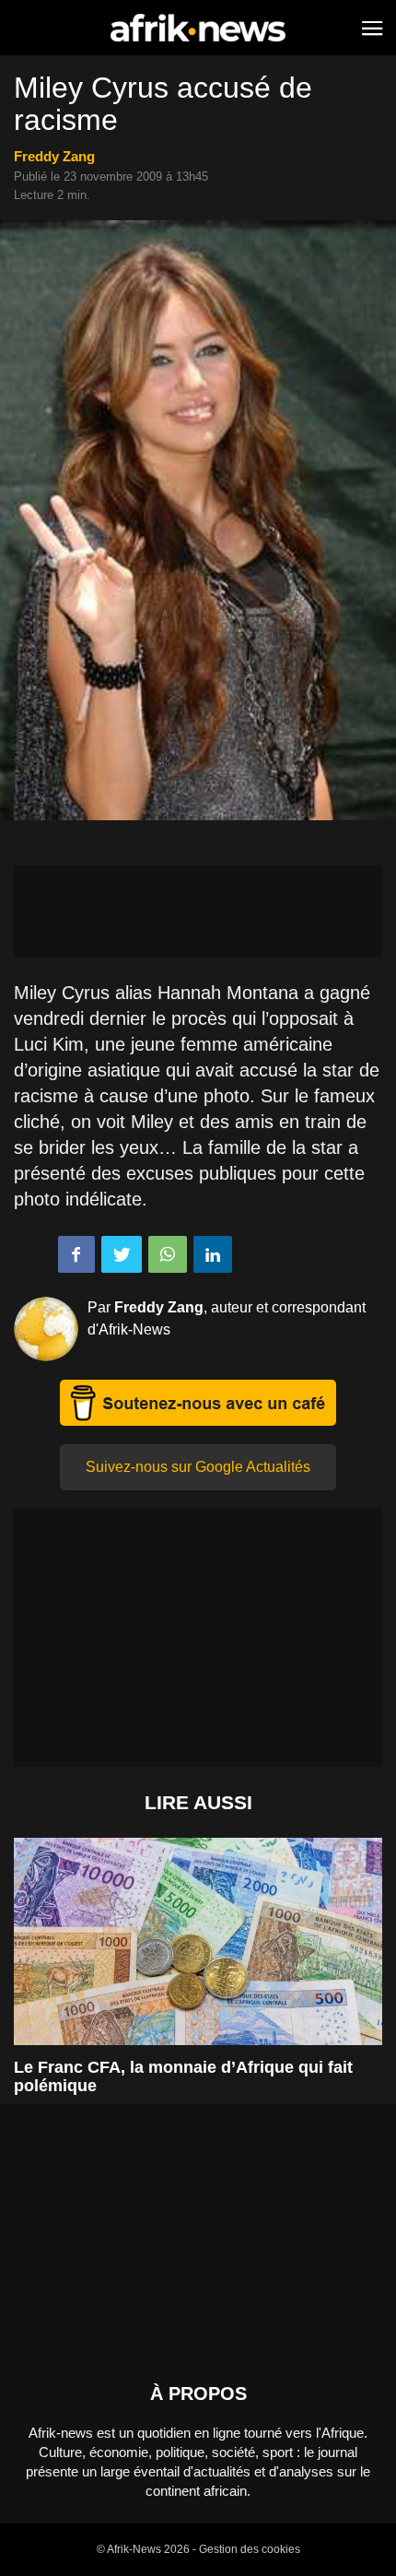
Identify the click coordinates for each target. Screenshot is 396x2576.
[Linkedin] (213, 1254)
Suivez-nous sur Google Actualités (198, 1467)
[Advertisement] (198, 912)
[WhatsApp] (168, 1254)
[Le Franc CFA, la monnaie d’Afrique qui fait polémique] (198, 1941)
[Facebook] (76, 1254)
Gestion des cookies (250, 2549)
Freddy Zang (54, 156)
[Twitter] (122, 1254)
